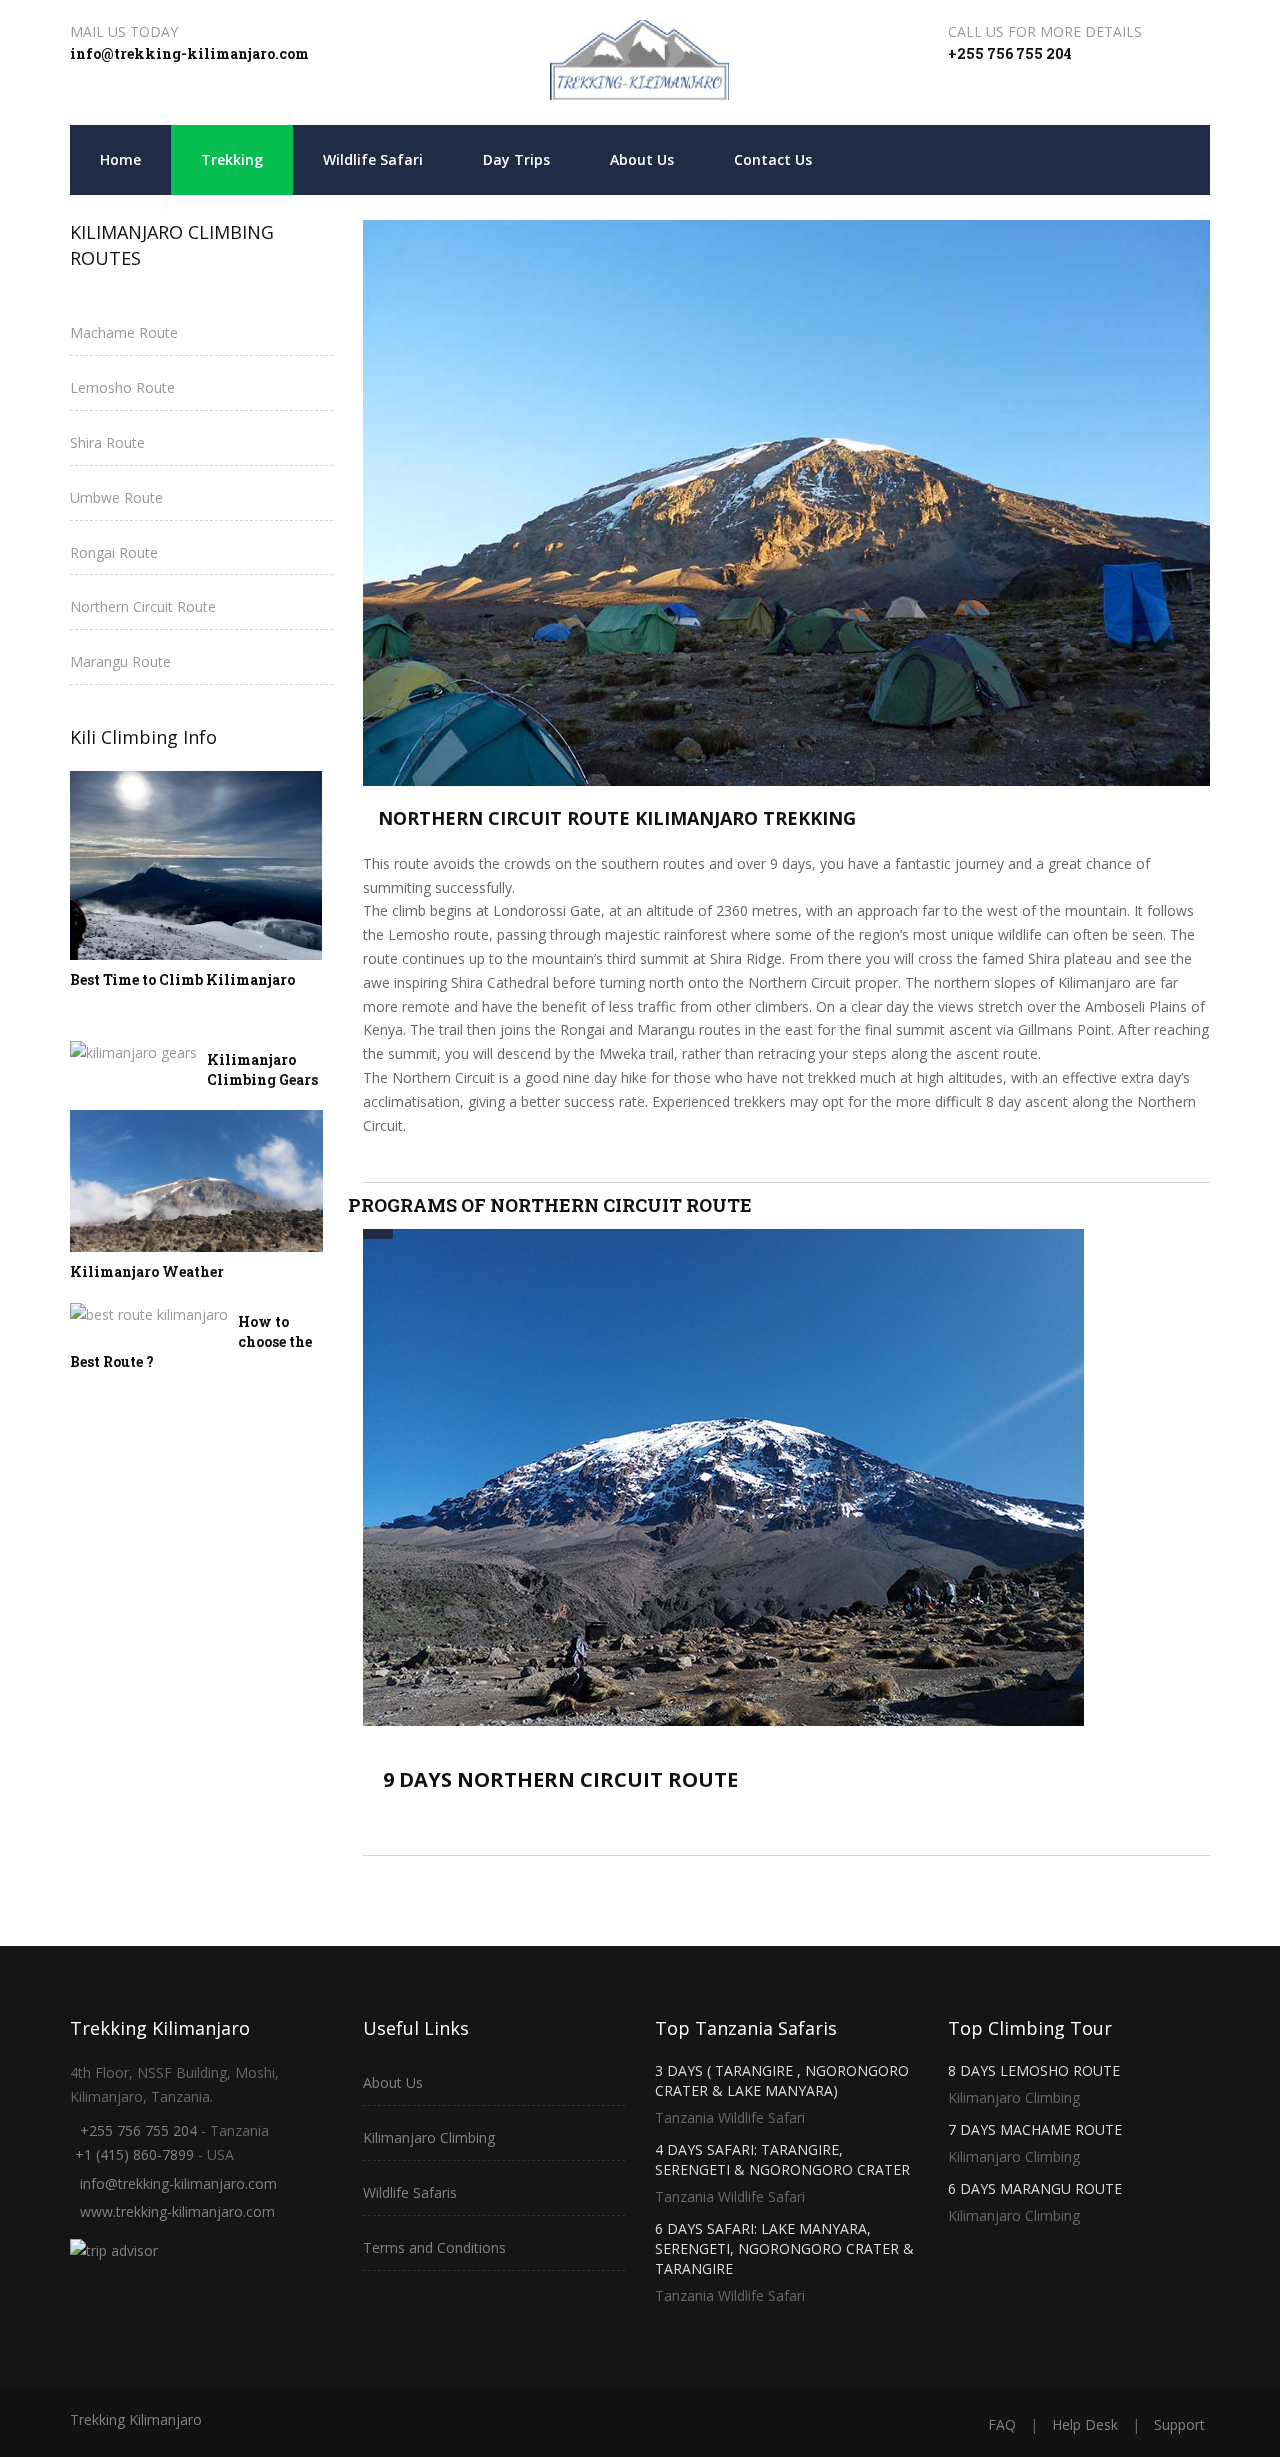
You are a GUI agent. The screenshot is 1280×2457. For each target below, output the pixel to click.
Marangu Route (120, 661)
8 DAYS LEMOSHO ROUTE (1034, 2070)
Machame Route (124, 332)
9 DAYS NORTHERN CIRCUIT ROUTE (560, 1779)
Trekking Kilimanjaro (136, 2419)
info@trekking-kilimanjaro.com (189, 53)
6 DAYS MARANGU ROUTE (1035, 2188)
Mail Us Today (124, 31)
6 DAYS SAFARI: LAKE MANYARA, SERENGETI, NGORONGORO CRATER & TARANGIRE (784, 2248)
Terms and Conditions (434, 2247)
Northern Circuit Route (143, 606)
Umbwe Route (116, 497)
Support (1179, 2424)
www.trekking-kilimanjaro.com (177, 2211)
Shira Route (107, 442)
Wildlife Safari (373, 159)
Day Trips (516, 159)
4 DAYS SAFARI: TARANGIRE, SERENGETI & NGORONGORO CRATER (782, 2159)
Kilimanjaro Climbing (429, 2137)
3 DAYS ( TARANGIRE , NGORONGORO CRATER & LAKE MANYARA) (782, 2080)
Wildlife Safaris (410, 2192)
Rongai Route (114, 552)
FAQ (1002, 2424)
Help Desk (1085, 2424)
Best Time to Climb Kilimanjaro (182, 979)
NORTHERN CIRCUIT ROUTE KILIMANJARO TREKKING (617, 818)
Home (120, 159)
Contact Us (773, 159)
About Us (642, 159)
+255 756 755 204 (1010, 53)
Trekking (232, 159)
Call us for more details (1045, 31)
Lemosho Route (122, 387)
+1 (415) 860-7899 (134, 2154)
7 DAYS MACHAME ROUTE (1035, 2129)
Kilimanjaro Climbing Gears (262, 1069)
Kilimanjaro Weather (147, 1271)
